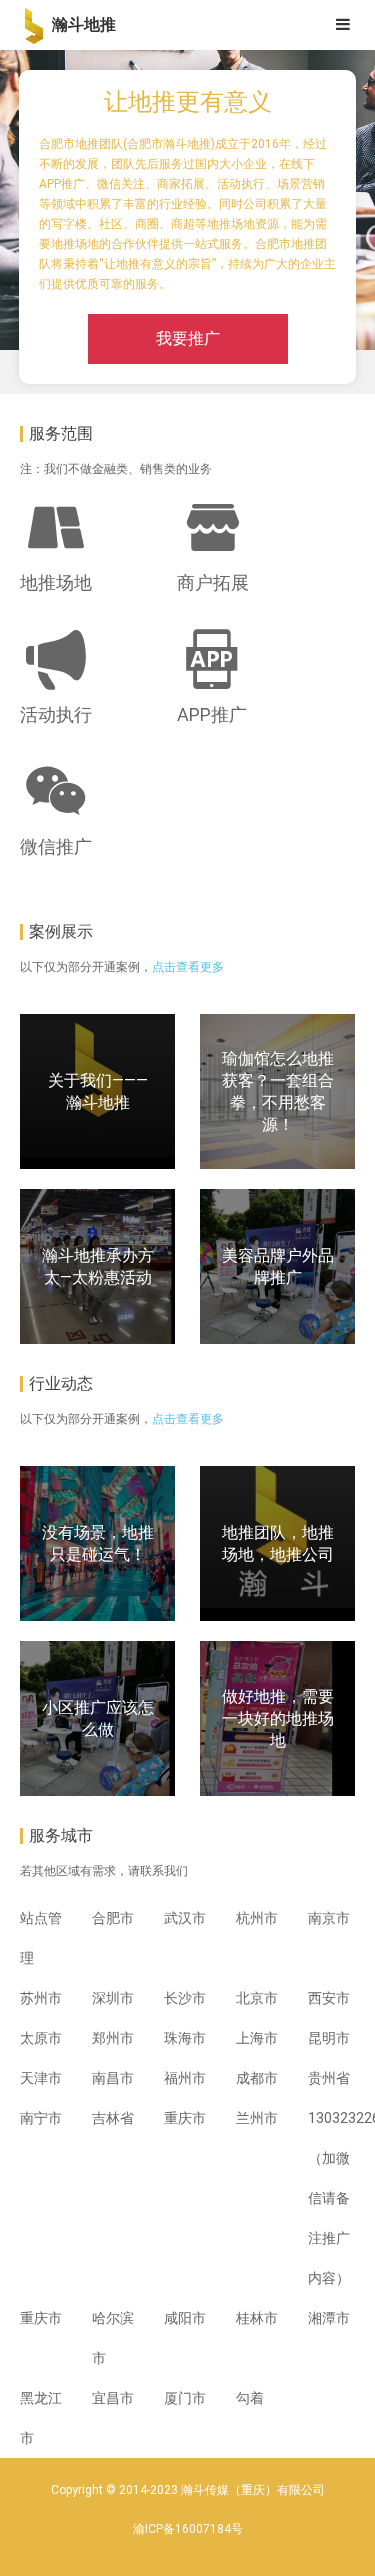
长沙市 (185, 1998)
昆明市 (329, 2038)
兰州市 (257, 2118)
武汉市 (185, 1918)
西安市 (329, 1998)
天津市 (41, 2078)
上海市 (257, 2038)
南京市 (329, 1918)
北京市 (257, 1998)
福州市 (185, 2078)
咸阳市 (185, 2318)
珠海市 (185, 2038)
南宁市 (41, 2118)
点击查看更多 (188, 967)
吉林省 (113, 2118)
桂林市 (257, 2318)
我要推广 (188, 338)
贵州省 (329, 2078)
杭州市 (257, 1918)
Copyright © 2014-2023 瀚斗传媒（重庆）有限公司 (188, 2490)
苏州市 (41, 1998)
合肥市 (113, 1918)
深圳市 (113, 1998)
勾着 (250, 2398)
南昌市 (113, 2078)
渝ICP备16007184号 (188, 2529)
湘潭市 (329, 2318)
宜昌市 (113, 2398)
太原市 (41, 2038)
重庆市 (185, 2118)
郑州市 (113, 2038)
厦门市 (185, 2398)
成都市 (257, 2078)
